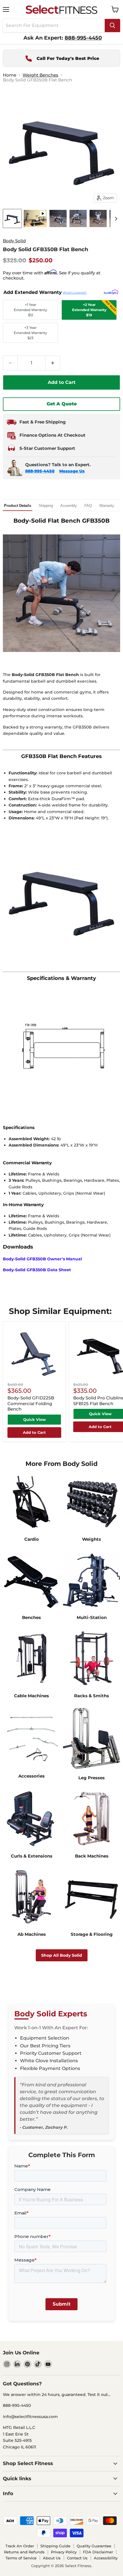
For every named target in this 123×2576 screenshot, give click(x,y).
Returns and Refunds (24, 2552)
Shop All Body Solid (62, 1955)
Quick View (34, 1419)
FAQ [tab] (88, 506)
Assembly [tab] (69, 506)
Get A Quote (62, 404)
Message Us (72, 471)
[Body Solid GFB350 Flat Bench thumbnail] (35, 218)
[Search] (112, 26)
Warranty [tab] (107, 506)
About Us (52, 2558)
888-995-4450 (40, 471)
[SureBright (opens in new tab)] (111, 292)
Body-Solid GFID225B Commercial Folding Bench (31, 1403)
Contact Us (77, 2558)
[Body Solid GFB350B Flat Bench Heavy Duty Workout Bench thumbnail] (12, 218)
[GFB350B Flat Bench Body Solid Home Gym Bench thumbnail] (58, 218)
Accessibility (106, 2558)
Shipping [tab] (46, 506)
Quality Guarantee (94, 2546)
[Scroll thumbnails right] (115, 219)
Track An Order (20, 2546)
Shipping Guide (55, 2546)
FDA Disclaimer (98, 2552)
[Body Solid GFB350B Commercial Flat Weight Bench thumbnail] (98, 218)
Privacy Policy (64, 2552)
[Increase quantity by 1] (53, 363)
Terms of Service (21, 2558)
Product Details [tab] (18, 506)
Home (10, 75)
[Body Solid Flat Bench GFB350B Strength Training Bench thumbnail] (78, 218)
